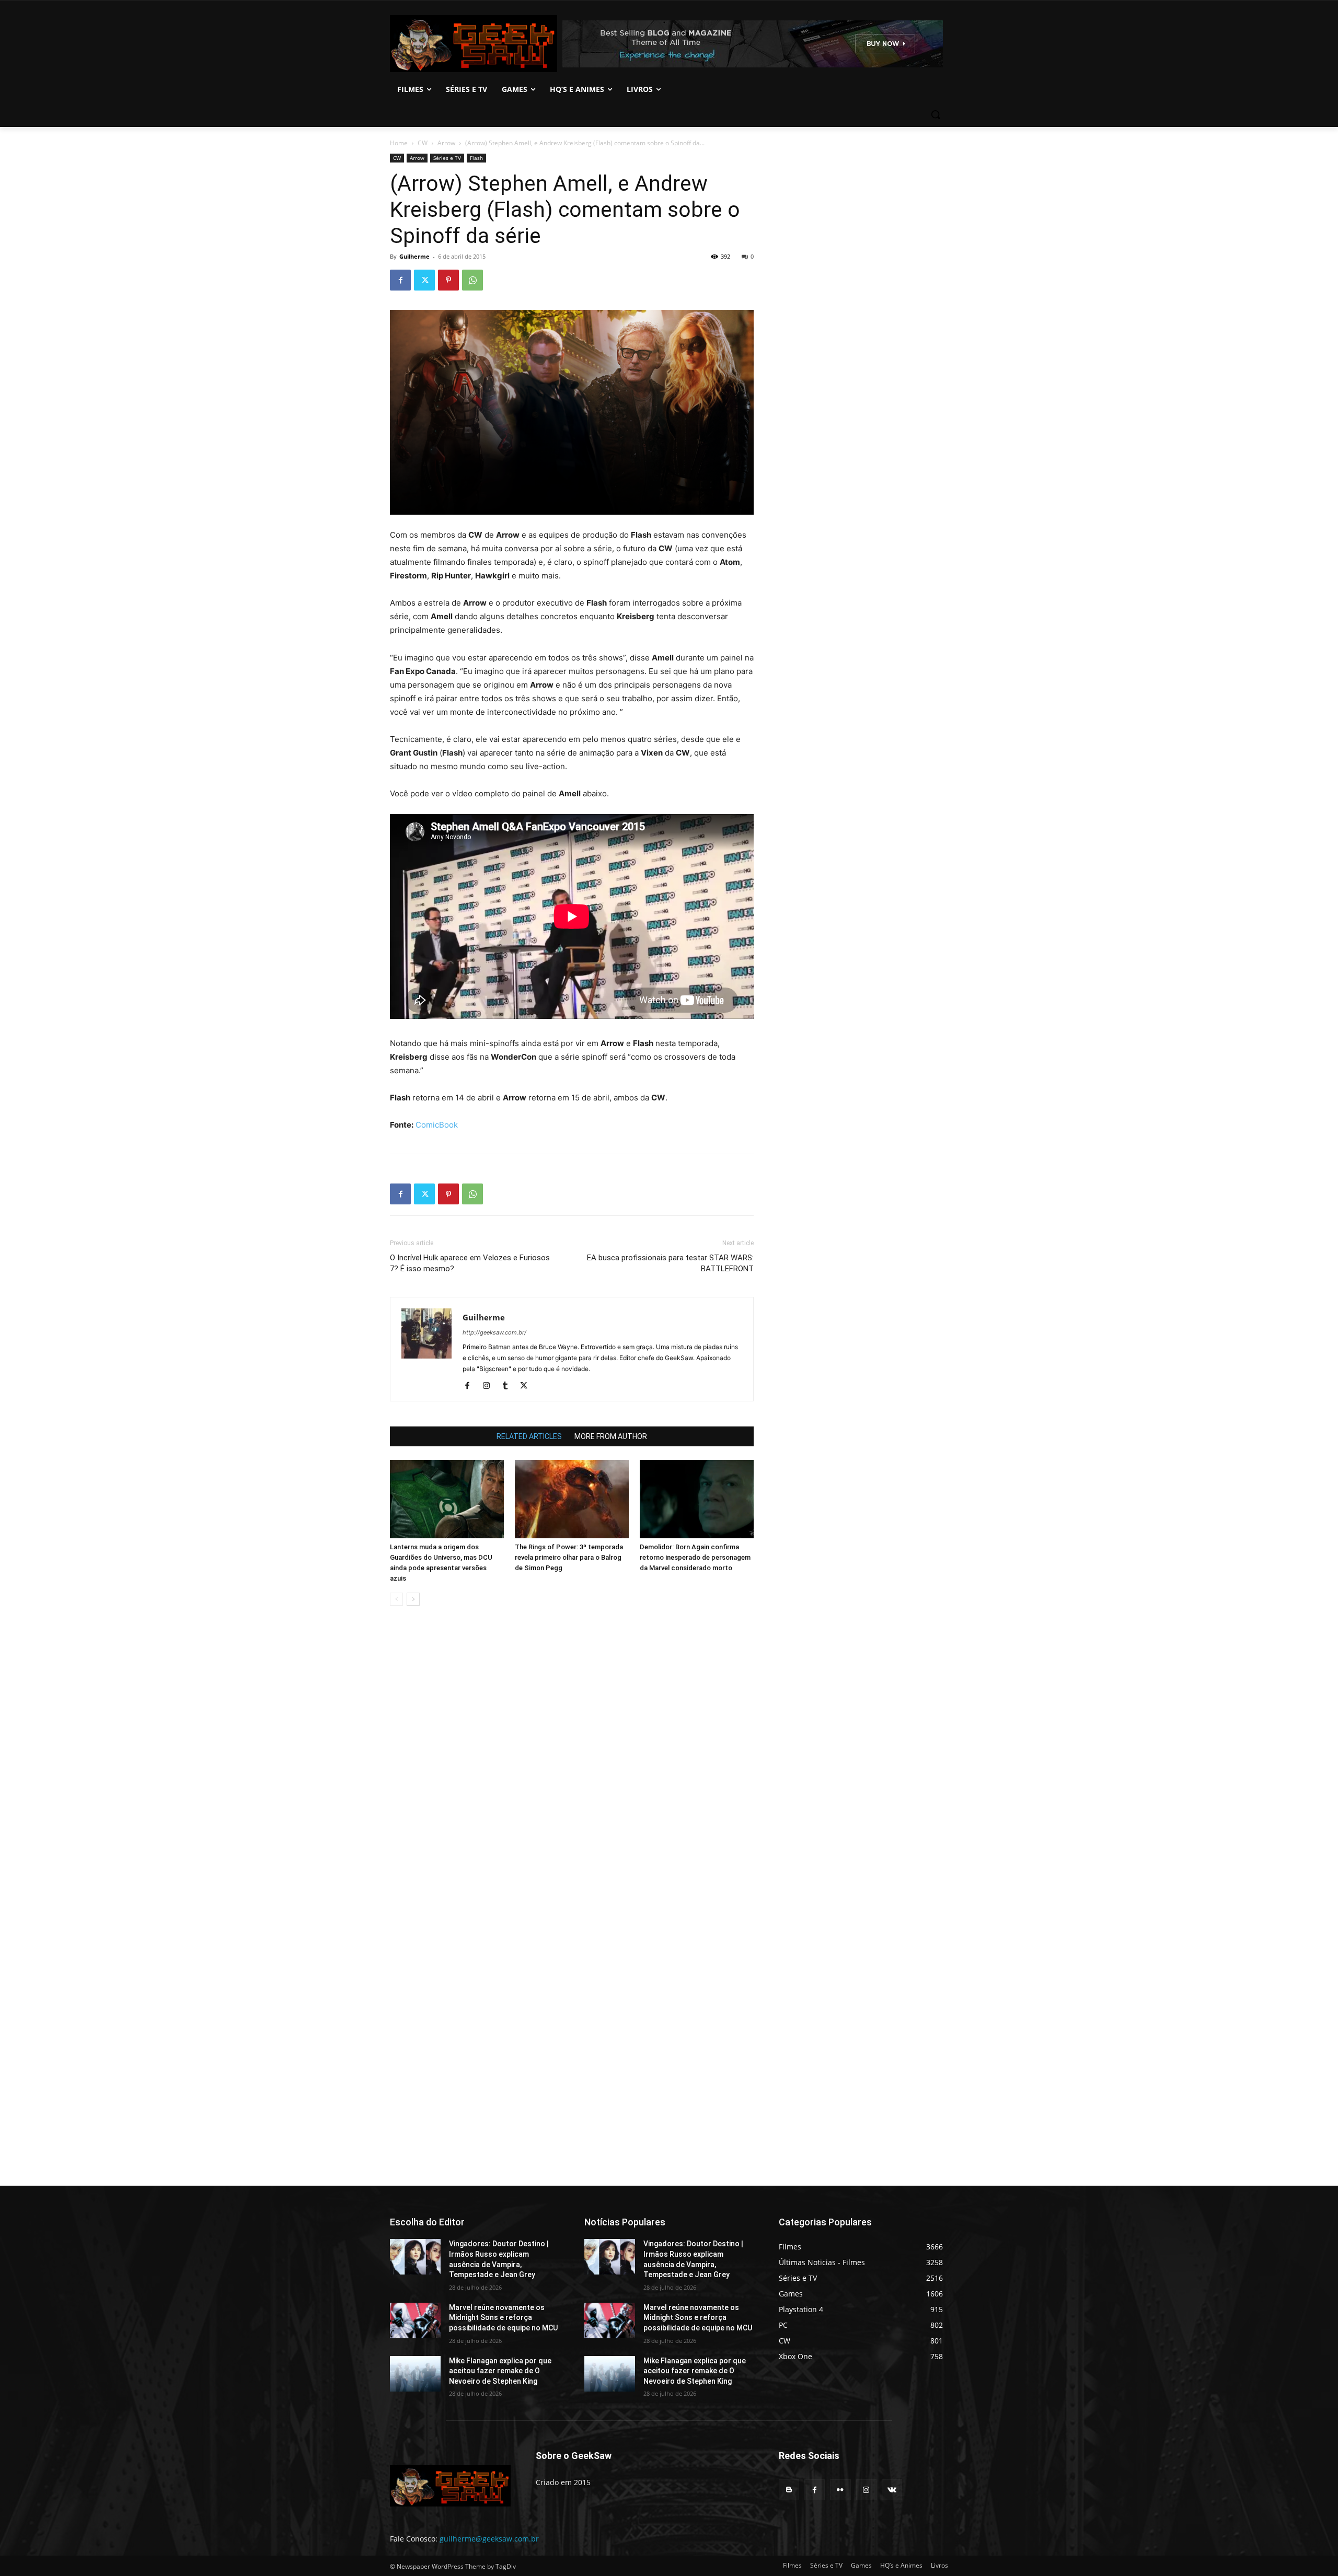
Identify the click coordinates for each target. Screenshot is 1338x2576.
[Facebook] (400, 280)
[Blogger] (789, 2490)
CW (423, 143)
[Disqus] (572, 1761)
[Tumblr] (509, 1386)
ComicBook (437, 1125)
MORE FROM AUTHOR (611, 1436)
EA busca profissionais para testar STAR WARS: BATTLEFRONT (670, 1263)
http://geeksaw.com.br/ (494, 1332)
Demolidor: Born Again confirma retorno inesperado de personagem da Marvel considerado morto (695, 1557)
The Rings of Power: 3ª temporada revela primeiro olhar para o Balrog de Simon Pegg (569, 1557)
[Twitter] (424, 280)
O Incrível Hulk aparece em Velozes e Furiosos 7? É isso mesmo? (470, 1263)
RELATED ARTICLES (529, 1436)
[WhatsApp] (472, 280)
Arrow (446, 143)
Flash (476, 158)
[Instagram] (490, 1386)
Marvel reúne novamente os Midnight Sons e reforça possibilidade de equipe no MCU (503, 2318)
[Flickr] (840, 2490)
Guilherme (414, 256)
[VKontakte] (892, 2490)
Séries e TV (447, 158)
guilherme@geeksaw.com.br (489, 2539)
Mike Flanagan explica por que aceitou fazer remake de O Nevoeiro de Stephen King (500, 2371)
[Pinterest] (448, 280)
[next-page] (413, 1599)
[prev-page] (396, 1599)
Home (399, 143)
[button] (936, 114)
